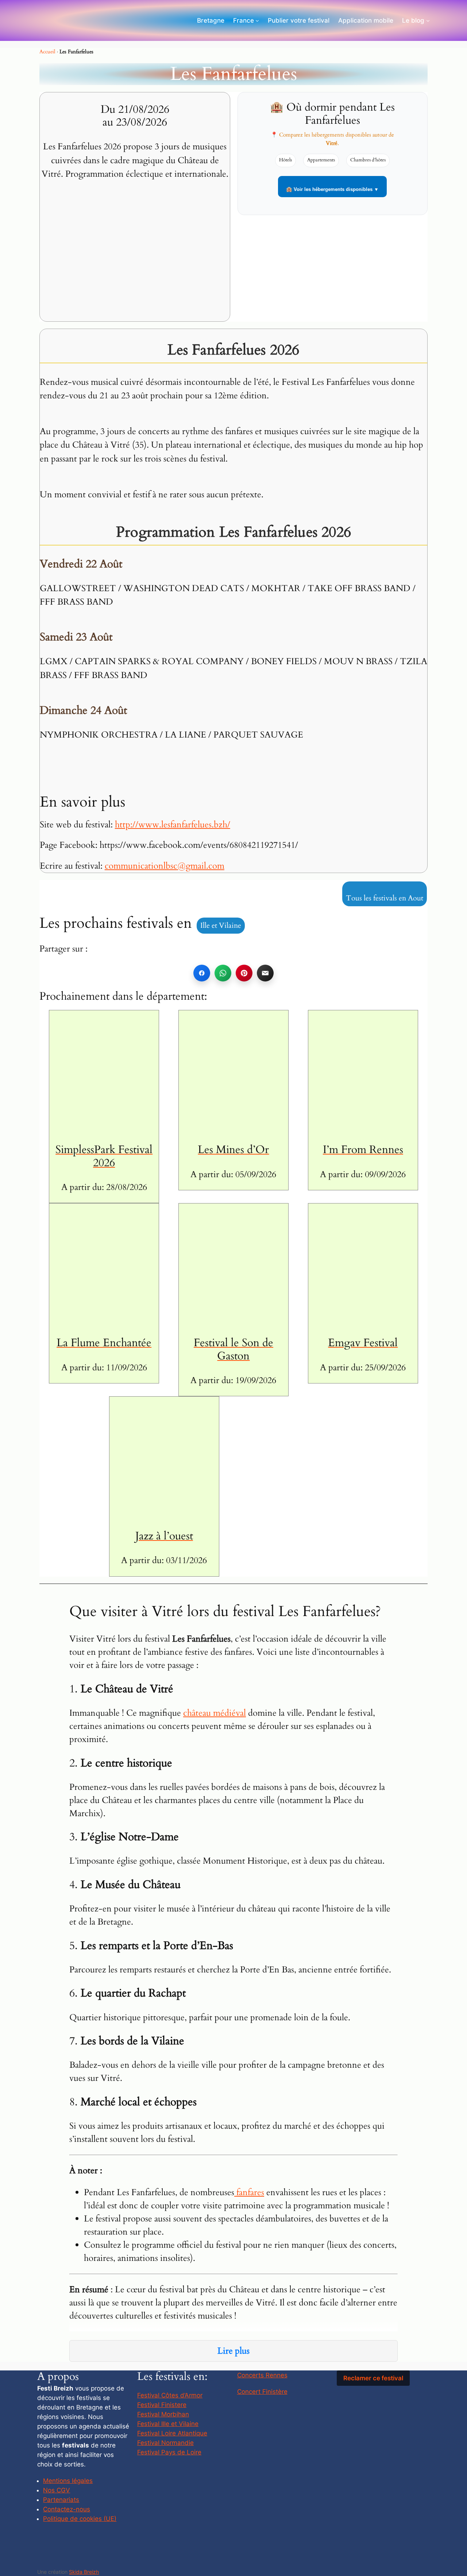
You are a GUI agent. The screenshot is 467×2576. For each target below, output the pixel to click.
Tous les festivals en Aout (385, 898)
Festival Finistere (162, 2405)
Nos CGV (57, 2490)
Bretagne (211, 20)
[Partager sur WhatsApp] (223, 973)
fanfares (249, 2192)
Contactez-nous (67, 2509)
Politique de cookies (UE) (80, 2519)
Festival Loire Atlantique (172, 2433)
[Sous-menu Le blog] (428, 20)
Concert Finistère (262, 2392)
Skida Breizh (84, 2572)
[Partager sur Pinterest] (244, 973)
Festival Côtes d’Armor (170, 2395)
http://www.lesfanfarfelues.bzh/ (173, 825)
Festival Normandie (165, 2443)
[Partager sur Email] (265, 973)
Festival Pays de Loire (169, 2452)
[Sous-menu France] (257, 20)
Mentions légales (68, 2481)
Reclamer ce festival (373, 2378)
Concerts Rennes (262, 2375)
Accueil (47, 52)
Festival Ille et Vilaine (168, 2424)
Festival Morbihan (163, 2414)
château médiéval (215, 1713)
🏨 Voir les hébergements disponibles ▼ (332, 189)
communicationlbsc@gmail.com (165, 866)
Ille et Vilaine (221, 925)
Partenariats (61, 2500)
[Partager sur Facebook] (202, 973)
